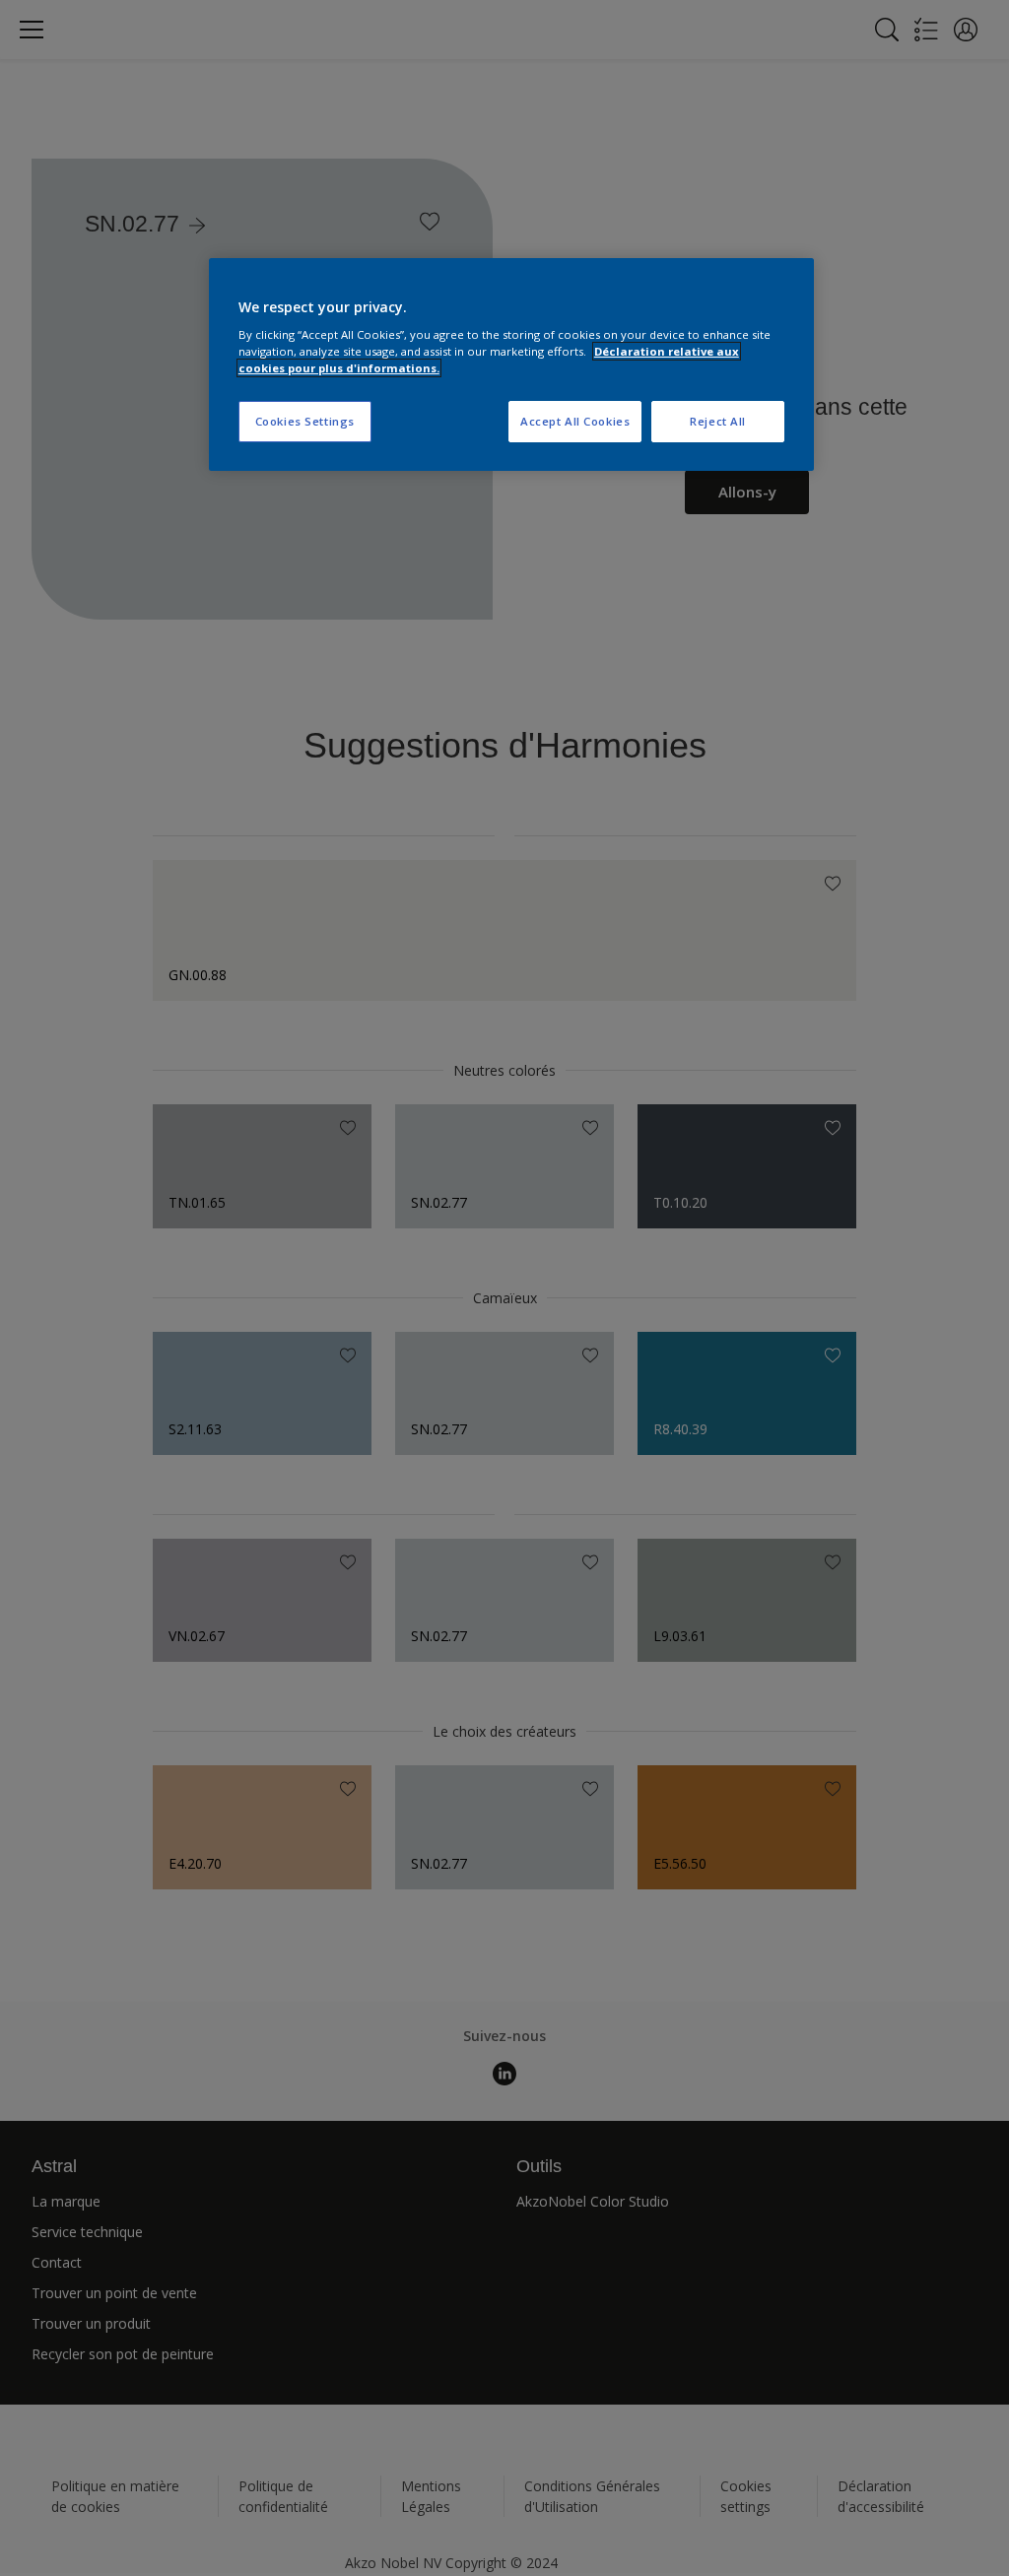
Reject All (718, 421)
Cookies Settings (305, 421)
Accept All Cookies (575, 421)
